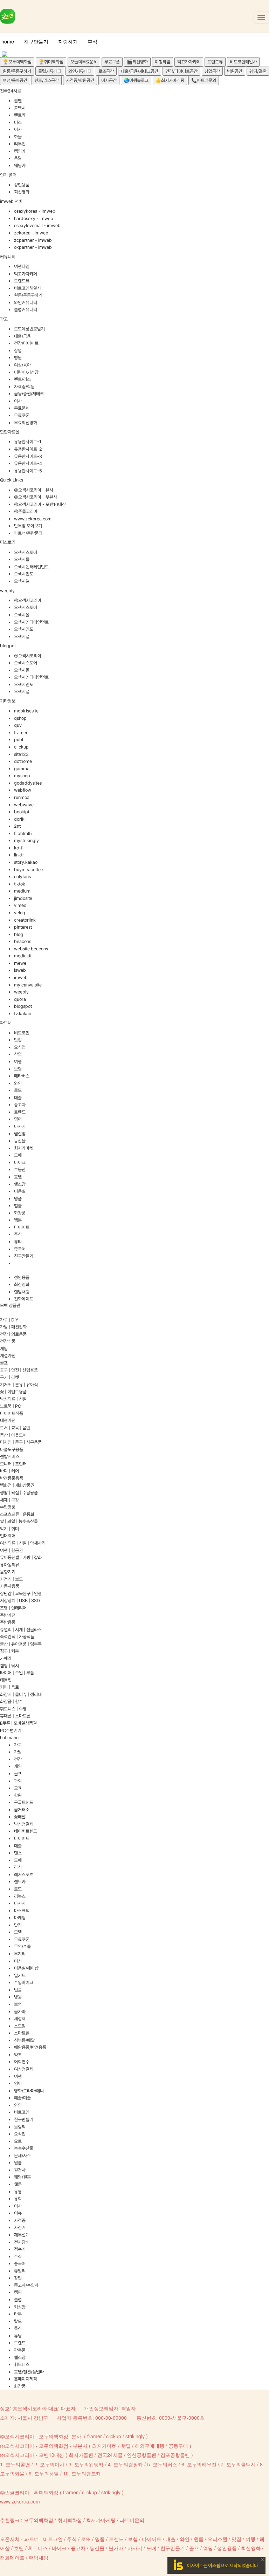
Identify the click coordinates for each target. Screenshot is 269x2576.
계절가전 (8, 1356)
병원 (18, 358)
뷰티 (18, 1242)
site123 (21, 754)
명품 (18, 1199)
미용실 (20, 1191)
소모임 (20, 2026)
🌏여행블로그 (136, 80)
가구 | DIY (9, 1320)
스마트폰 (22, 2033)
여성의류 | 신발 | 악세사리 (23, 1543)
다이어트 (22, 1227)
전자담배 (22, 2242)
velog (20, 913)
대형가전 (8, 1420)
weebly (21, 992)
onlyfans (22, 877)
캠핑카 (20, 151)
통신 (18, 2328)
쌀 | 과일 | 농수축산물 (19, 1521)
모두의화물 (12, 2473)
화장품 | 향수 (11, 1702)
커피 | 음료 (9, 1687)
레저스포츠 (24, 1875)
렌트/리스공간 (47, 80)
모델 (18, 1932)
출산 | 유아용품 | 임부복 (21, 1644)
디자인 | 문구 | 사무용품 (21, 1442)
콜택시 (20, 108)
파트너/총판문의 (28, 533)
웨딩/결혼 (258, 71)
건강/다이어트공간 (181, 71)
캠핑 (18, 2292)
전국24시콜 (110, 2455)
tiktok (20, 884)
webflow (23, 790)
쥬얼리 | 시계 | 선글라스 (21, 1630)
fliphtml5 (23, 833)
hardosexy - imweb (34, 218)
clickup (21, 747)
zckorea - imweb (31, 233)
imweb (21, 978)
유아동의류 (10, 1565)
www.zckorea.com (33, 519)
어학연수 (22, 2062)
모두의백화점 (39, 2520)
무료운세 (22, 408)
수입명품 (8, 1507)
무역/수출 (22, 1946)
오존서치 (10, 2539)
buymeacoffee (29, 870)
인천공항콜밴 (142, 2455)
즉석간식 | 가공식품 (17, 1637)
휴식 (92, 41)
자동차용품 (10, 1586)
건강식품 (8, 1341)
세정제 (20, 2019)
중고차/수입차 (26, 2285)
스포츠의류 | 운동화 (17, 1514)
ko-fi (19, 848)
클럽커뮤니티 (50, 71)
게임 (4, 1349)
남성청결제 (24, 1824)
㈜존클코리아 (26, 511)
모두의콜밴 (18, 2464)
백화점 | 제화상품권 (17, 1485)
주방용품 (8, 1622)
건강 (18, 1759)
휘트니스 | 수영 (13, 1709)
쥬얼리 (20, 2271)
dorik (19, 819)
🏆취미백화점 (51, 62)
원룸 (18, 2163)
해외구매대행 (150, 2446)
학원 (18, 1795)
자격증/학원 (24, 387)
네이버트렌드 (26, 1831)
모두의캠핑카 (128, 2464)
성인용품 (22, 185)
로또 (18, 1090)
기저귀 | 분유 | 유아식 (19, 1385)
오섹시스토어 (26, 552)
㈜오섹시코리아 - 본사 (34, 490)
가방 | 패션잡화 (13, 1327)
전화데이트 (24, 1299)
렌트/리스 (22, 379)
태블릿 (6, 1680)
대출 (18, 1098)
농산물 (20, 1141)
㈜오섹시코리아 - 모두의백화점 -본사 (41, 2436)
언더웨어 (8, 1536)
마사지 (20, 1126)
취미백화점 (70, 2520)
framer (21, 733)
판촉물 (20, 2350)
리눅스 (20, 1896)
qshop (20, 718)
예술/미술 (22, 2098)
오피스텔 (218, 2539)
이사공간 (109, 80)
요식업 (20, 1047)
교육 (18, 1788)
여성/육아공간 (15, 80)
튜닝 (18, 2336)
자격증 (20, 2220)
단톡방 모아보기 (28, 526)
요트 (18, 2141)
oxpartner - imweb (33, 247)
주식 (18, 1234)
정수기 (20, 2249)
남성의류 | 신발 (13, 1399)
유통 (18, 2192)
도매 (18, 1155)
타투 (18, 2314)
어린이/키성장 (26, 372)
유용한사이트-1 (28, 442)
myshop (22, 776)
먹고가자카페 (189, 62)
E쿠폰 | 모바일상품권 (18, 1723)
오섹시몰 (22, 559)
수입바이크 (24, 1983)
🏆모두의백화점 (17, 62)
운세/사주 (22, 2156)
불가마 (20, 2012)
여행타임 (163, 62)
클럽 (18, 2300)
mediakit (23, 956)
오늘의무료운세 (84, 62)
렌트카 (20, 115)
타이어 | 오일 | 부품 (17, 1673)
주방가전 (8, 1615)
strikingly (135, 2436)
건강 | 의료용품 (13, 1334)
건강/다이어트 (26, 343)
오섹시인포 (24, 574)
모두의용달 (47, 2473)
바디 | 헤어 (9, 1471)
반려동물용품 (12, 1478)
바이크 (20, 1163)
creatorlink (25, 920)
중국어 (20, 1249)
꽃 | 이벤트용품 (13, 1392)
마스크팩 (22, 1911)
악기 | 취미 (9, 1529)
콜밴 (18, 101)
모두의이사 (52, 2464)
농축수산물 (24, 2148)
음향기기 (8, 1572)
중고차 (20, 1105)
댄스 (18, 1853)
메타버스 (22, 1076)
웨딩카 (20, 166)
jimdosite (23, 898)
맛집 (18, 1040)
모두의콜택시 (241, 2464)
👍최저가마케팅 (170, 80)
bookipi (22, 812)
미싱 (18, 1961)
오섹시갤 (22, 581)
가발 (18, 1752)
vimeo (20, 905)
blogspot (23, 1006)
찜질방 (20, 1134)
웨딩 (208, 2548)
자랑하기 (68, 41)
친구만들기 (36, 41)
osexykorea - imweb (35, 211)
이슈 (18, 2213)
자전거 (20, 2227)
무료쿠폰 (112, 62)
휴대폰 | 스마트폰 (15, 1716)
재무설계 (22, 2235)
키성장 (20, 2307)
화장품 (20, 1213)
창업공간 (212, 71)
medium (22, 891)
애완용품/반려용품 (30, 2047)
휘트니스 (22, 2365)
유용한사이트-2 (28, 449)
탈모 (18, 2321)
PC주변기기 (11, 1731)
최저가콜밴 (81, 2455)
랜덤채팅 (22, 1292)
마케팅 (20, 1918)
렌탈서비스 (10, 1457)
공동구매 (178, 2446)
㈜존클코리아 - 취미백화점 (29, 2492)
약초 (18, 2055)
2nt (17, 826)
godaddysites (28, 783)
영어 (18, 1119)
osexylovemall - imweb (37, 226)
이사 (18, 129)
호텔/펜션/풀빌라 (29, 2372)
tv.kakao (23, 1014)
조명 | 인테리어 (13, 1608)
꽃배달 (20, 1817)
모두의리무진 (202, 2464)
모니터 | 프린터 (13, 1464)
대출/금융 (22, 336)
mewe (20, 963)
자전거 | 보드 (11, 1579)
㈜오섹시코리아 (28, 600)
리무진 (20, 144)
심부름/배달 (24, 2040)
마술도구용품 (12, 1450)
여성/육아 (22, 365)
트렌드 (20, 1112)
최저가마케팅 (101, 2520)
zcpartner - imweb (33, 240)
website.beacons (31, 949)
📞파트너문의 (204, 80)
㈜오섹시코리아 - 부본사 (36, 497)
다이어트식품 (12, 1413)
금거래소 (22, 1810)
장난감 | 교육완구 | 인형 (21, 1594)
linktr (19, 855)
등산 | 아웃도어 (13, 1435)
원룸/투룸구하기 (17, 71)
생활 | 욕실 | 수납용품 (19, 1493)
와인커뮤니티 (80, 71)
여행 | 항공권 (11, 1550)
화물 (18, 137)
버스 (18, 122)
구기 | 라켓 (9, 1377)
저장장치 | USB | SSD (20, 1601)
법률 (18, 1206)
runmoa (22, 797)
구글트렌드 (24, 1802)
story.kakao (26, 862)
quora (20, 999)
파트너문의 (132, 2520)
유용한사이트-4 (28, 463)
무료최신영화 (26, 423)
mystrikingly (26, 841)
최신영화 (22, 192)
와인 (18, 1083)
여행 (18, 1062)
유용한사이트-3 (28, 456)
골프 (4, 1363)
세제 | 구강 (9, 1500)
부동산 (20, 1170)
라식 (18, 1867)
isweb (20, 970)
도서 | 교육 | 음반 (15, 1428)
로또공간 (106, 71)
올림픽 (20, 2127)
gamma (22, 769)
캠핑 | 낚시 (9, 1666)
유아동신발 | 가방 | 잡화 (21, 1557)
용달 (18, 158)
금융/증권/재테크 (29, 394)
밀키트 (20, 1976)
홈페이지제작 (26, 2379)
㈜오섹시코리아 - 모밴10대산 (40, 504)
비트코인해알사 (243, 62)
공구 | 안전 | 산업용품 (19, 1370)
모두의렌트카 (86, 2473)
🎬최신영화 (137, 62)
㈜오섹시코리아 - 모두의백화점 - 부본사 (44, 2446)
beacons (23, 941)
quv (18, 725)
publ (19, 740)
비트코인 (22, 1033)
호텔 (18, 1177)
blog (19, 934)
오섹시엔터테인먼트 (31, 567)
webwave (24, 805)
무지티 (20, 1954)
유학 (18, 2199)
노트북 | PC (11, 1406)
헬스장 (20, 1184)
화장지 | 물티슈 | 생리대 (21, 1694)
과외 (18, 1781)
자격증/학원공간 (80, 80)
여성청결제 (24, 2069)
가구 (18, 1745)
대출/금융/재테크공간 (140, 71)
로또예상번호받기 (29, 329)
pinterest (23, 927)
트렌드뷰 (215, 62)
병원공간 (235, 71)
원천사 (20, 2170)
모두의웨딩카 (89, 2464)
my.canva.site (28, 985)
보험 (18, 1069)
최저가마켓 (24, 1148)
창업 (18, 351)
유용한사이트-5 (28, 471)
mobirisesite (26, 711)
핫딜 (126, 2446)
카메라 (6, 1658)
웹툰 (18, 1220)
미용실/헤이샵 (26, 1968)
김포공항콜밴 (175, 2455)
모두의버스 (165, 2464)
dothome (23, 761)
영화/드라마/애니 (29, 2091)
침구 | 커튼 (9, 1651)
